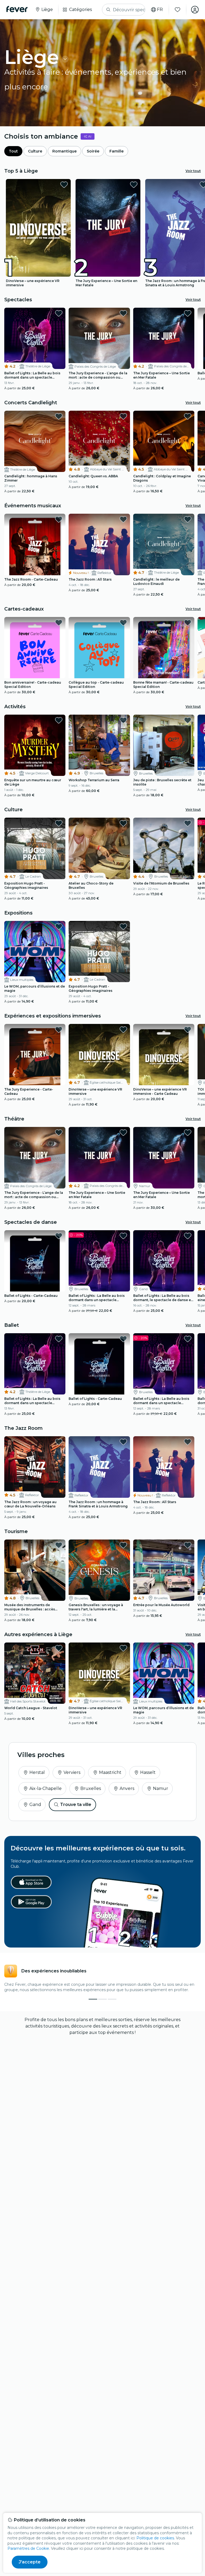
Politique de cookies (155, 2538)
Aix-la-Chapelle (46, 1788)
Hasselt (148, 1772)
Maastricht (110, 1772)
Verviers (72, 1772)
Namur (161, 1788)
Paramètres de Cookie (28, 2548)
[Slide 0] (93, 1999)
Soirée (93, 151)
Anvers (127, 1788)
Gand (35, 1805)
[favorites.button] (64, 185)
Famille (117, 151)
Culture (35, 151)
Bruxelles (91, 1788)
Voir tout (193, 171)
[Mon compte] (195, 10)
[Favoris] (178, 10)
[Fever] (17, 9)
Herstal (37, 1772)
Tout (13, 151)
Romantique (64, 151)
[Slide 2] (112, 1999)
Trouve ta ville (76, 1805)
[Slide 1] (102, 1999)
